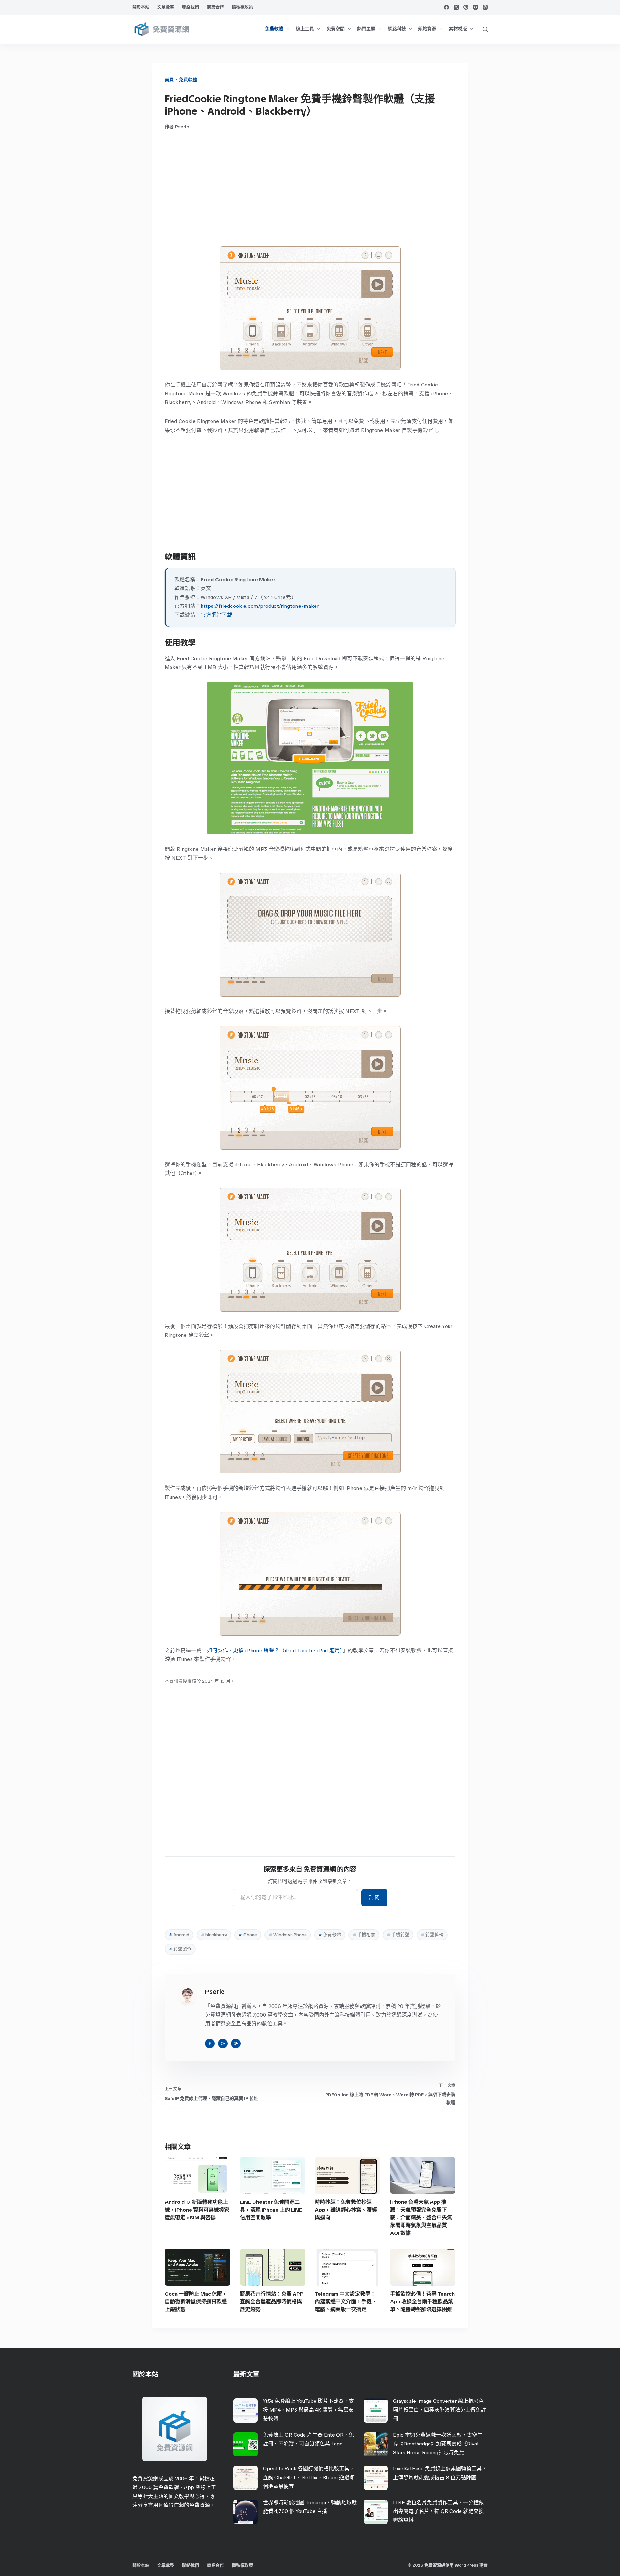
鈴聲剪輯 (432, 1935)
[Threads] (485, 7)
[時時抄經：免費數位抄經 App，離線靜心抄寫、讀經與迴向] (348, 2175)
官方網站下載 (216, 615)
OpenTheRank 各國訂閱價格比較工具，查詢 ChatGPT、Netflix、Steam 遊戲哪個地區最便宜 (309, 2477)
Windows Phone (288, 1935)
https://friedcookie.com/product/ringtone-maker (260, 606)
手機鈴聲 (398, 1935)
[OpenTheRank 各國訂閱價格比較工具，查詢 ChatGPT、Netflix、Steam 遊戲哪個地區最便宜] (246, 2478)
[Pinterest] (466, 7)
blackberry (214, 1935)
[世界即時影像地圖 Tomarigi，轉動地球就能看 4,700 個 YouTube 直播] (246, 2512)
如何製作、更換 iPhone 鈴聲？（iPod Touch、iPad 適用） (275, 1650)
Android (179, 1935)
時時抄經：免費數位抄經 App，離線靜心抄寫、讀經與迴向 (346, 2210)
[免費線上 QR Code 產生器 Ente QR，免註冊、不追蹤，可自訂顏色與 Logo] (246, 2444)
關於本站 (141, 7)
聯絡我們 (191, 7)
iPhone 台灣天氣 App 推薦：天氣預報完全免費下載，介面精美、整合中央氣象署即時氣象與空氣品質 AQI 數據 (421, 2217)
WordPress (466, 2565)
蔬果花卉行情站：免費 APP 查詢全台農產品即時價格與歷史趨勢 (272, 2302)
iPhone (248, 1935)
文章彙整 (166, 7)
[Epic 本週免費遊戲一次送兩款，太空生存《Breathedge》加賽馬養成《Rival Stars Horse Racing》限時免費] (376, 2444)
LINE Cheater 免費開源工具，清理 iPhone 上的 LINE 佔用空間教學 (271, 2210)
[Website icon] (223, 2043)
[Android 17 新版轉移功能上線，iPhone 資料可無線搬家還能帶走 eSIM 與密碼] (197, 2175)
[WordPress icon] (236, 2043)
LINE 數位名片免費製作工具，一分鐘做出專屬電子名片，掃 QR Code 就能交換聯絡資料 (438, 2511)
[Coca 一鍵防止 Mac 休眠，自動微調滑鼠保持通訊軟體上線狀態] (197, 2267)
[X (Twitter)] (456, 7)
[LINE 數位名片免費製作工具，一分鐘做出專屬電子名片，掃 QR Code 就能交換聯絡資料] (376, 2512)
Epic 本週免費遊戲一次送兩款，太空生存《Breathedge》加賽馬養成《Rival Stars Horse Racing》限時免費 (438, 2444)
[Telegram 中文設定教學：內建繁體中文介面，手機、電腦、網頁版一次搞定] (348, 2267)
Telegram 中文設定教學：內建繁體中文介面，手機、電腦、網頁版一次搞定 (346, 2302)
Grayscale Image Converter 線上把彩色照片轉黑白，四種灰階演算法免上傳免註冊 (439, 2410)
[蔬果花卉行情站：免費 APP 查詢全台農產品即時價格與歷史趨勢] (273, 2267)
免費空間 (336, 29)
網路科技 (397, 29)
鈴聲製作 (180, 1949)
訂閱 (374, 1897)
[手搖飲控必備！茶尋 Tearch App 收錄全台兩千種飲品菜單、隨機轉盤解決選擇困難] (423, 2267)
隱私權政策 (242, 7)
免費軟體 (274, 29)
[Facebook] (446, 7)
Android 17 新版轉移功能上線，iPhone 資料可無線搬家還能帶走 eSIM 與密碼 (197, 2210)
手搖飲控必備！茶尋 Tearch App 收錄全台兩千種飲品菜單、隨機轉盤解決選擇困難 (422, 2302)
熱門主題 (366, 29)
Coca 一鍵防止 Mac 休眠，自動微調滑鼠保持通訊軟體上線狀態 (196, 2302)
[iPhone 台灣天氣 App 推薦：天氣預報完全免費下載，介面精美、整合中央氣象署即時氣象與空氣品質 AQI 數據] (423, 2175)
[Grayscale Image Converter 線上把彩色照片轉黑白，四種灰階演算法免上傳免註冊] (376, 2410)
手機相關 (364, 1935)
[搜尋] (485, 29)
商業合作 (215, 7)
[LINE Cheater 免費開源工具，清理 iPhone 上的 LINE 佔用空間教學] (273, 2175)
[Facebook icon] (210, 2043)
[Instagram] (475, 7)
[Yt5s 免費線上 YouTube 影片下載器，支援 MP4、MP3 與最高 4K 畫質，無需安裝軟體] (246, 2410)
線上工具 (305, 29)
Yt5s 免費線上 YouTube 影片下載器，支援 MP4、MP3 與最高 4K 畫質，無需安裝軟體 (308, 2410)
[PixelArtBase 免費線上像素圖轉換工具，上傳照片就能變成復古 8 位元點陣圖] (376, 2478)
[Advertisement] (310, 188)
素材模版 (458, 29)
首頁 (169, 80)
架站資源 (427, 29)
